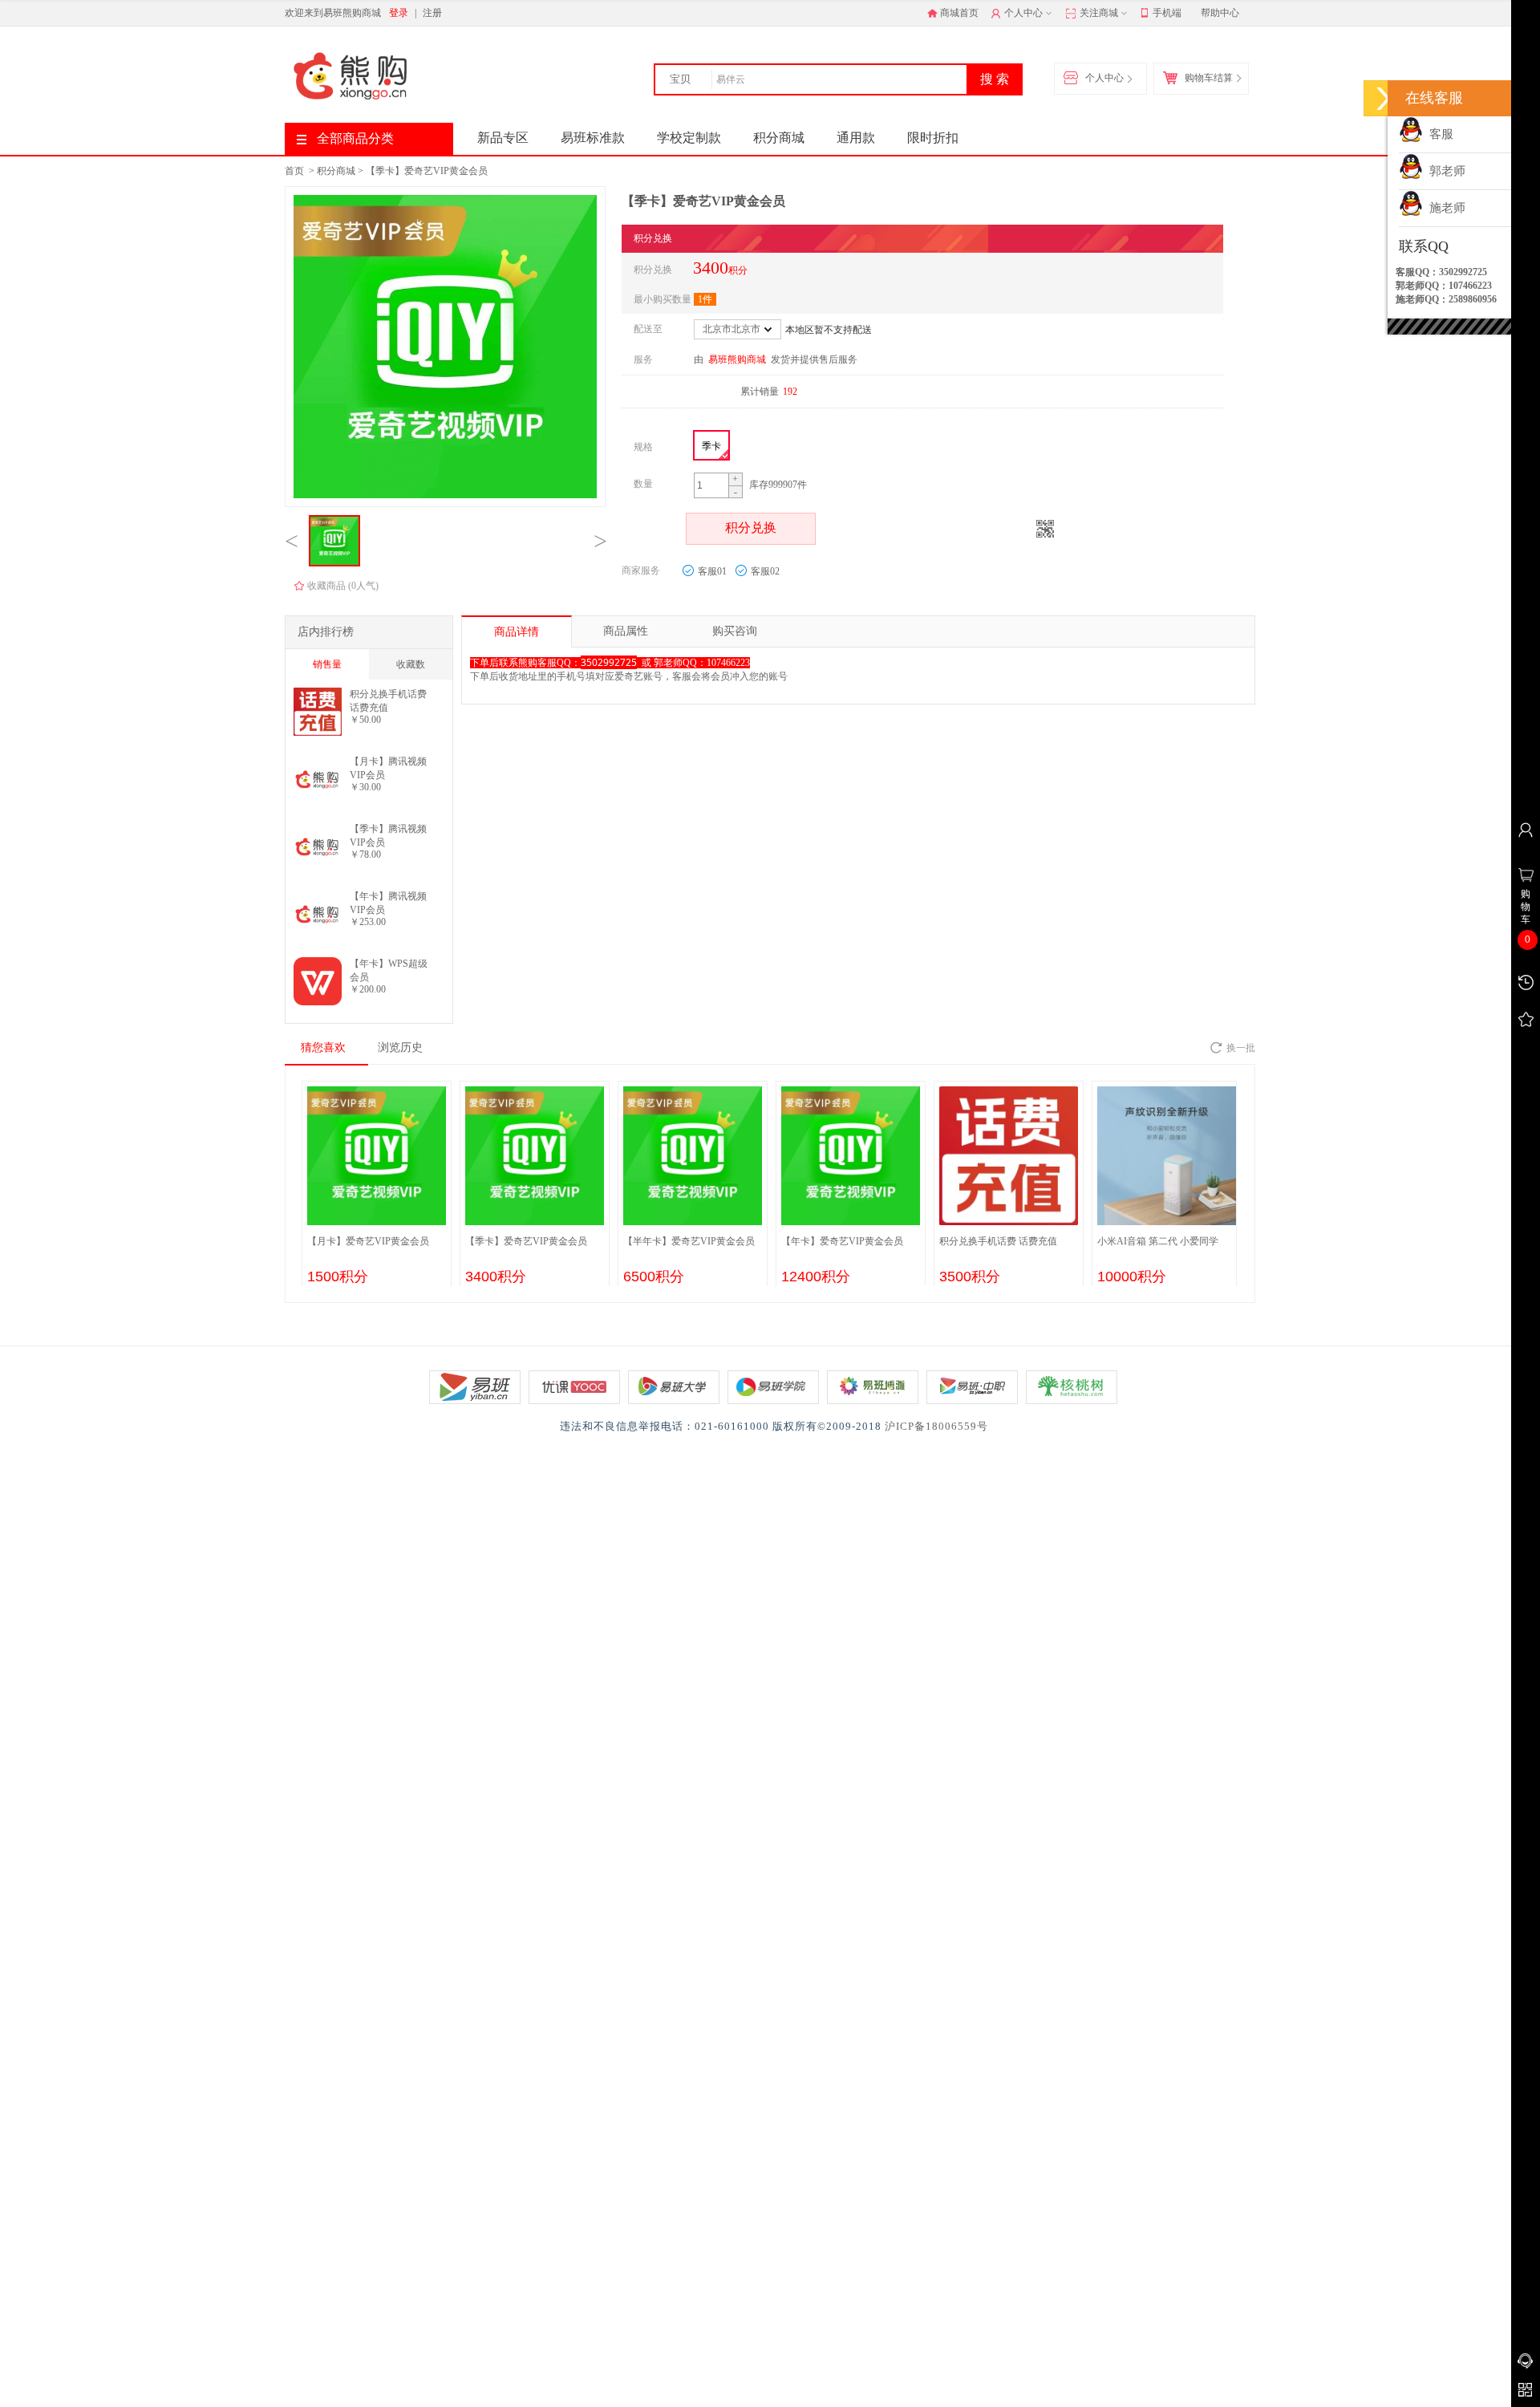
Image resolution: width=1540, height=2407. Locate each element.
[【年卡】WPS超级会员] (318, 963)
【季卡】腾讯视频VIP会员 (388, 836)
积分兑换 (751, 528)
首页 (294, 171)
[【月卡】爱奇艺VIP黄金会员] (377, 1151)
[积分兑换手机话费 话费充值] (318, 693)
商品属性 (626, 631)
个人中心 (1022, 13)
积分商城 (779, 138)
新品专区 (503, 138)
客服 (1438, 134)
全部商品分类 (355, 138)
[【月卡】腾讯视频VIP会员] (318, 761)
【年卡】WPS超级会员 (389, 970)
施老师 (1444, 208)
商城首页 (959, 13)
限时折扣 (933, 138)
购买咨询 (735, 631)
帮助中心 (1220, 13)
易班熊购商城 (737, 359)
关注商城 (1098, 13)
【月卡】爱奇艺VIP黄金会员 (368, 1241)
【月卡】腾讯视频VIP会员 (388, 768)
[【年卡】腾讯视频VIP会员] (318, 895)
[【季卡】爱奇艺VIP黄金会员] (535, 1151)
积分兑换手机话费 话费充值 (388, 701)
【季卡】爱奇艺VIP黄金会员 (427, 171)
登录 (399, 13)
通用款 (856, 138)
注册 (432, 13)
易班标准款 (593, 138)
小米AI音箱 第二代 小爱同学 (1158, 1241)
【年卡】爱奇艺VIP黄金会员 (842, 1241)
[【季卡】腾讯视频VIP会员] (318, 828)
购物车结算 (1209, 78)
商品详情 (517, 632)
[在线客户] (1384, 98)
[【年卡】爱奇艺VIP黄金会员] (851, 1151)
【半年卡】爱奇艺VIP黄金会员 (689, 1241)
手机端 (1167, 13)
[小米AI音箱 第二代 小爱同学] (1167, 1151)
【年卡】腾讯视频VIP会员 (388, 903)
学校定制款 (689, 138)
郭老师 (1444, 171)
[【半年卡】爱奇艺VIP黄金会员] (693, 1151)
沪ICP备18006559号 (936, 1426)
